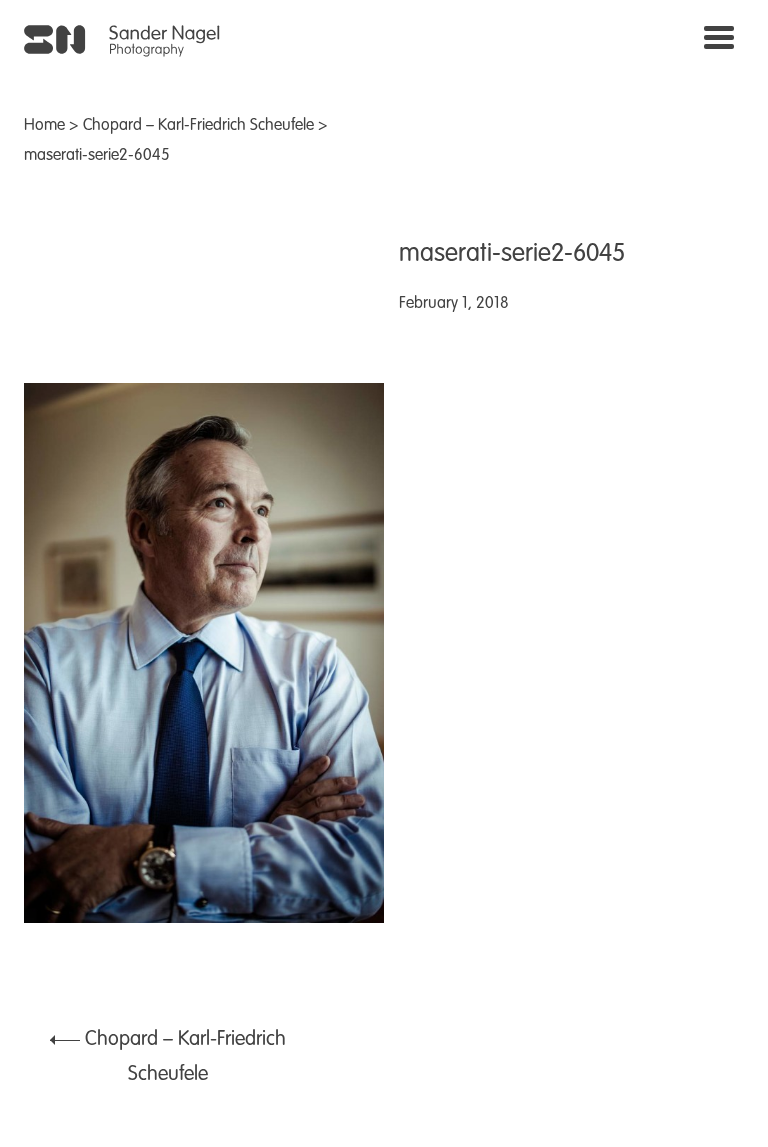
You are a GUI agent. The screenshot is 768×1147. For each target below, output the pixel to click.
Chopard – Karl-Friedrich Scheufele (198, 126)
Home (44, 126)
